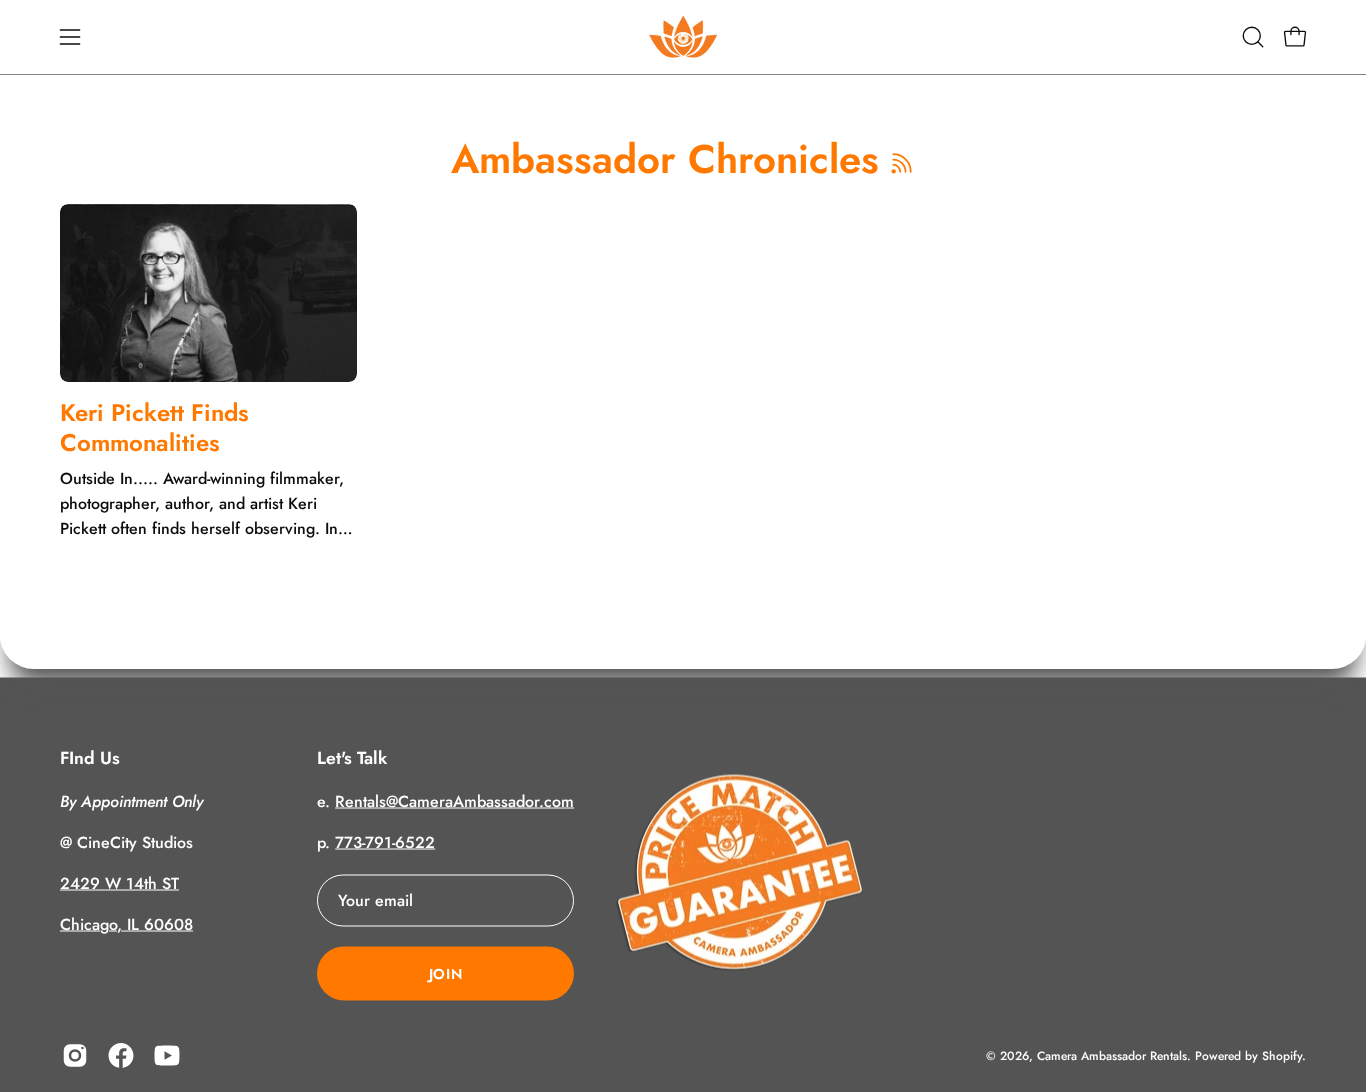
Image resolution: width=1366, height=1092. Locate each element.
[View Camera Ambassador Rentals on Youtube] (167, 1055)
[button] (1253, 37)
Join (446, 973)
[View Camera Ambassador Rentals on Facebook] (121, 1055)
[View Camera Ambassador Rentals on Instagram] (75, 1055)
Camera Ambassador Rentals (1112, 1055)
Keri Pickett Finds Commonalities (154, 427)
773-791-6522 (385, 841)
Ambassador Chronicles (665, 159)
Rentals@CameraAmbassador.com (454, 800)
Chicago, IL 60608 (126, 923)
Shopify (1282, 1055)
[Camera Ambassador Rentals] (683, 37)
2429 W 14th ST (119, 882)
